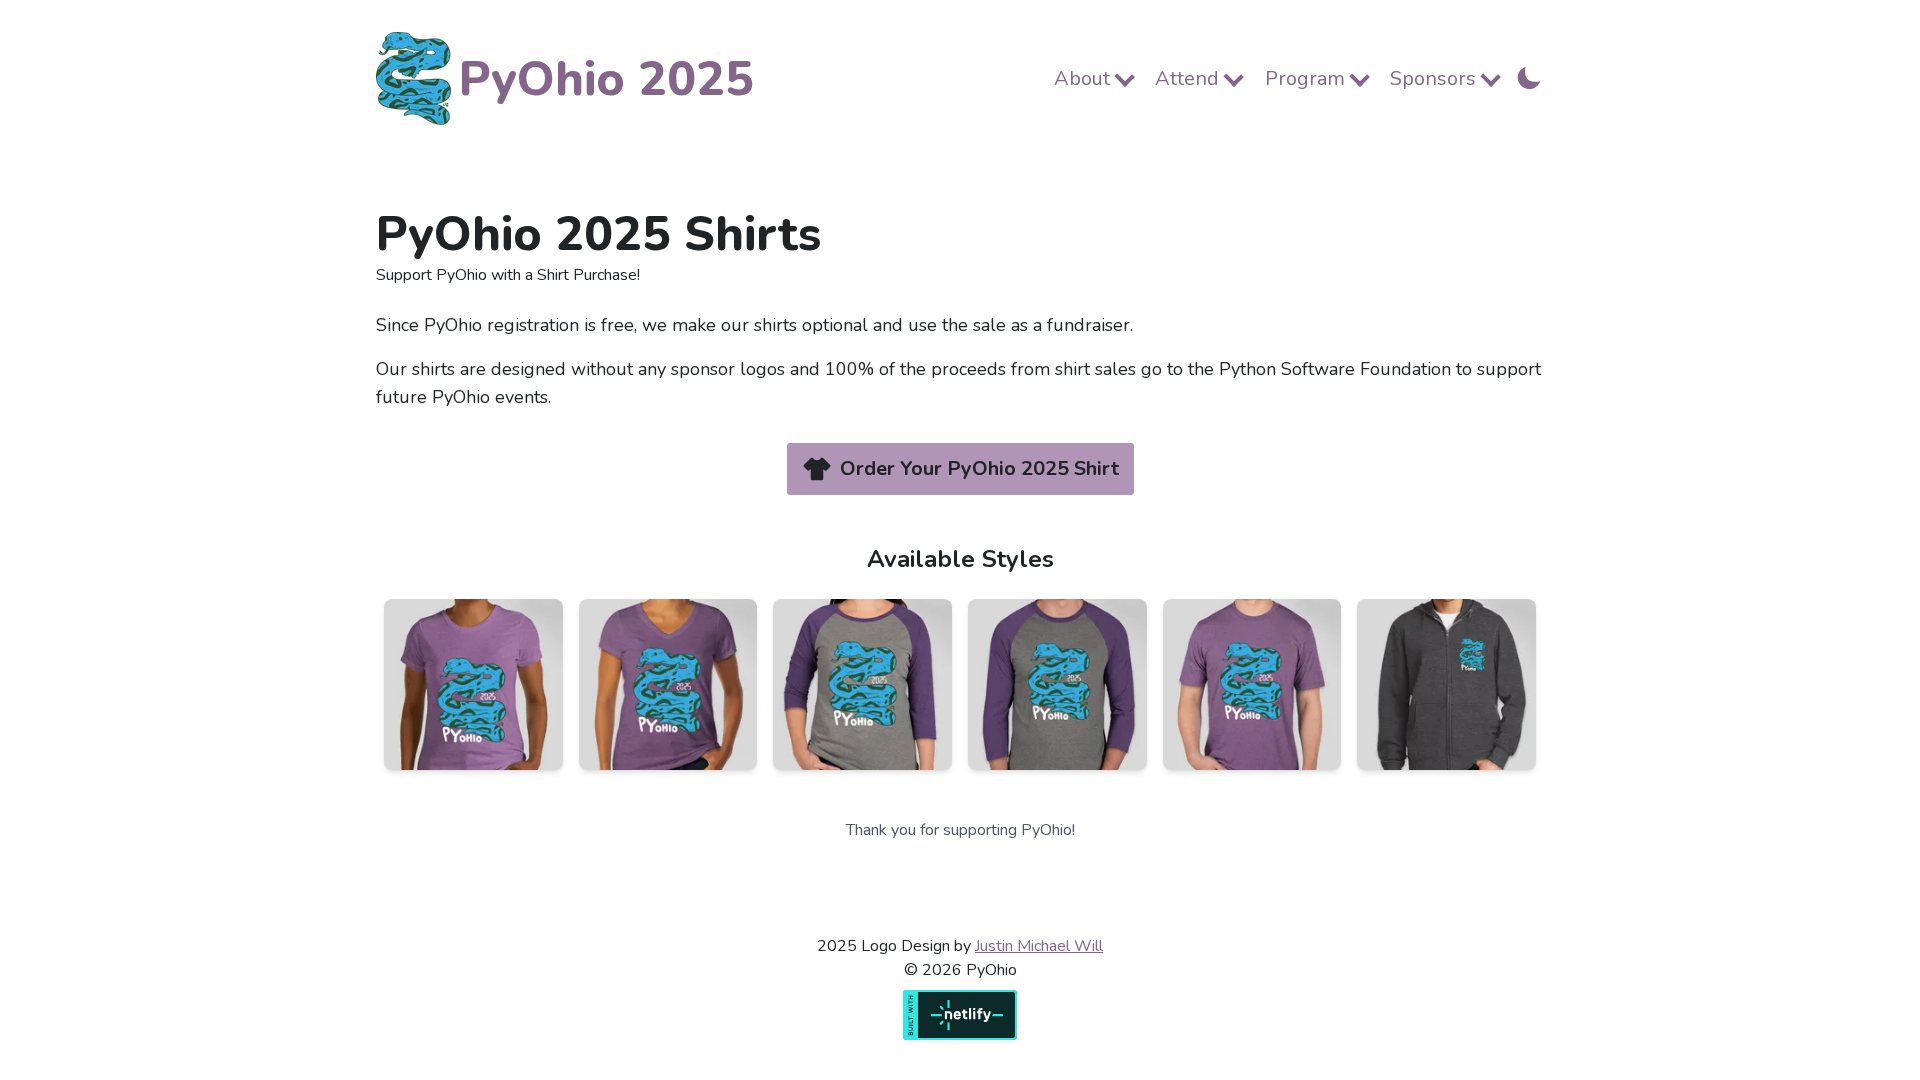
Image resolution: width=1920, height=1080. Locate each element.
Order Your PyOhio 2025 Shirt (979, 468)
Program (1305, 78)
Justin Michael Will (1039, 946)
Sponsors (1433, 78)
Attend (1187, 78)
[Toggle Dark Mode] (1529, 76)
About (1082, 78)
